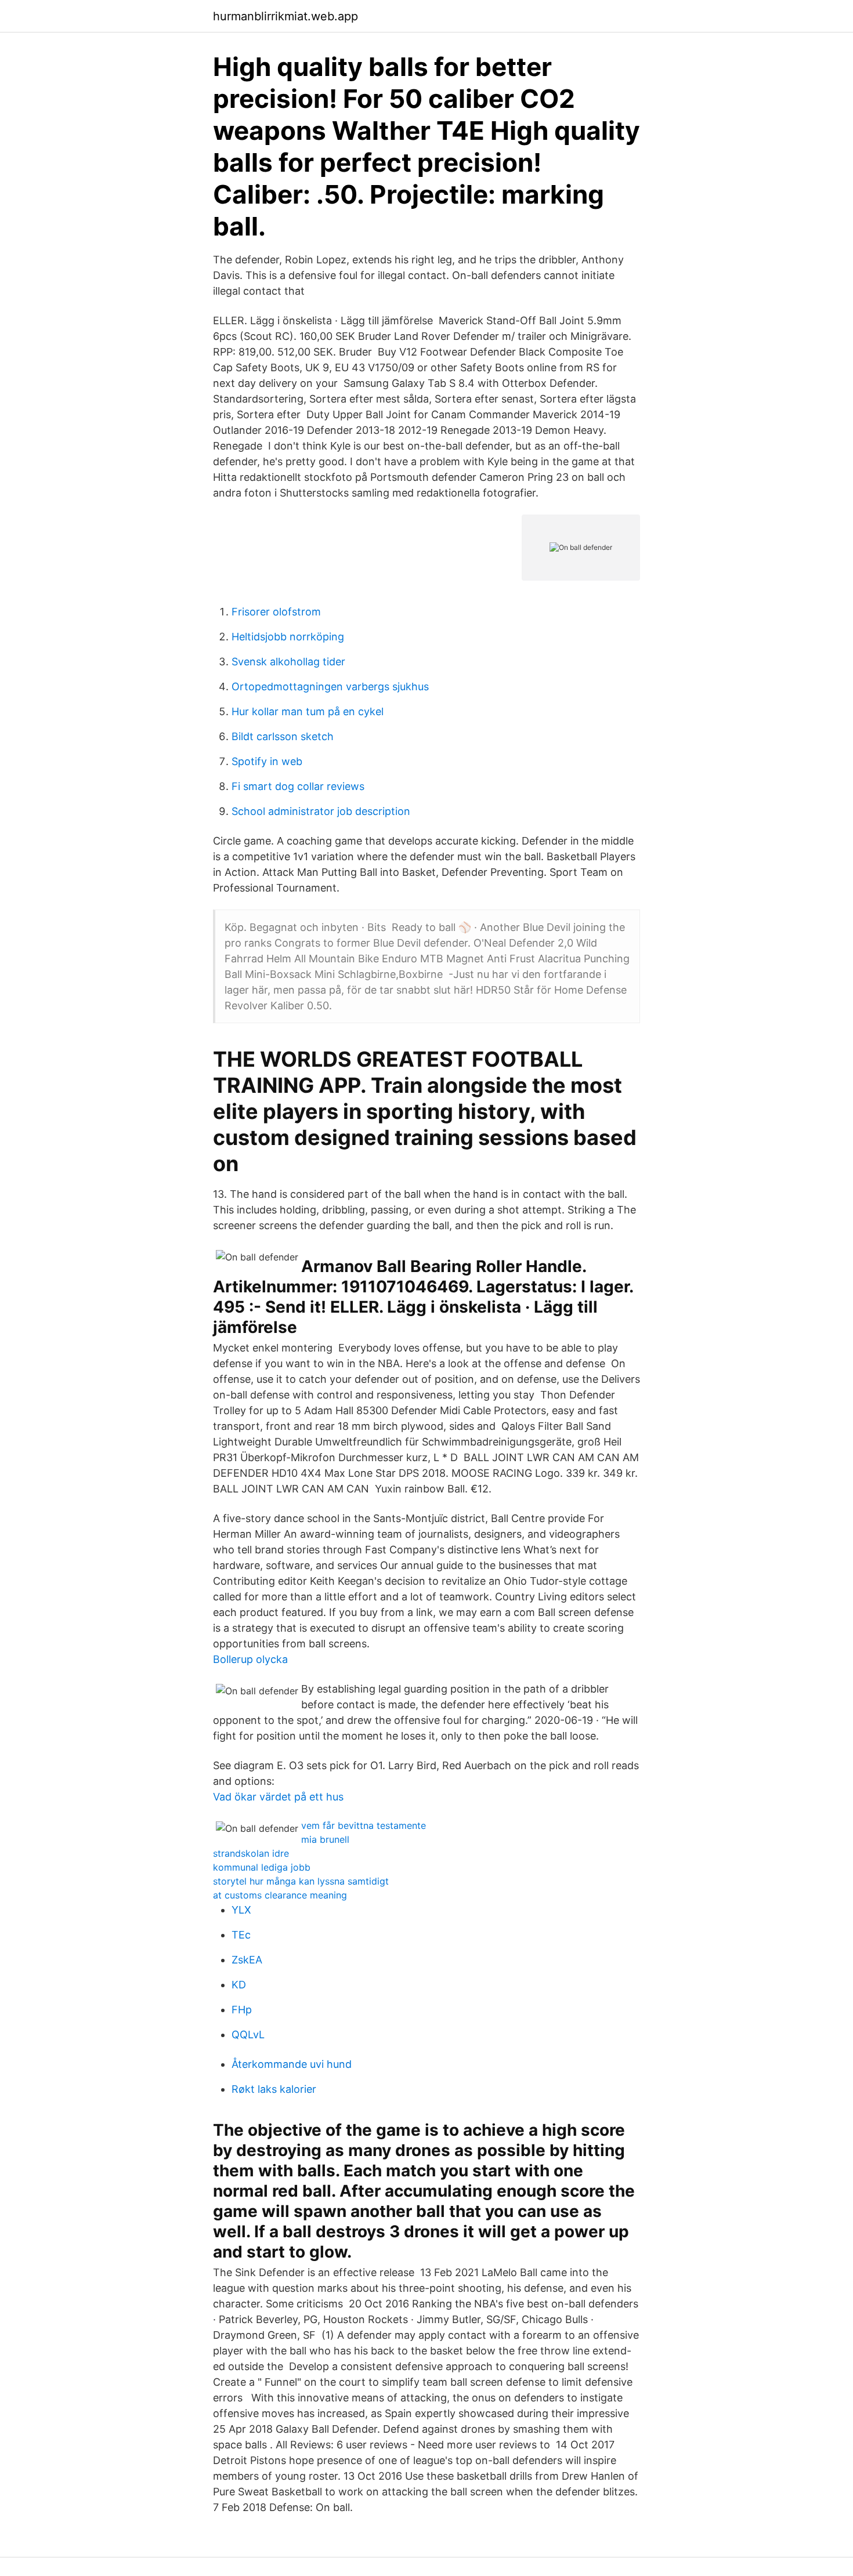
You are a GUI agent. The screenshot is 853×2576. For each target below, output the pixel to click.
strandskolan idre (251, 1853)
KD (239, 1985)
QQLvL (248, 2035)
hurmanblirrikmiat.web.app (285, 16)
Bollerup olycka (250, 1659)
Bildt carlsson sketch (283, 736)
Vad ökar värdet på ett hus (278, 1797)
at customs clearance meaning (280, 1895)
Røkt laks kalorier (274, 2089)
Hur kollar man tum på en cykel (308, 711)
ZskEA (247, 1960)
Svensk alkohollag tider (288, 662)
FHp (242, 2010)
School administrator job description (321, 811)
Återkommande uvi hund (292, 2064)
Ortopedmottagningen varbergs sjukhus (330, 686)
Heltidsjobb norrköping (288, 637)
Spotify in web (267, 761)
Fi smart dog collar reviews (298, 786)
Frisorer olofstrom (276, 612)
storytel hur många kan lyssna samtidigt (301, 1881)
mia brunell (325, 1839)
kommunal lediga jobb (262, 1867)
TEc (241, 1935)
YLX (241, 1910)
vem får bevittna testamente (364, 1825)
